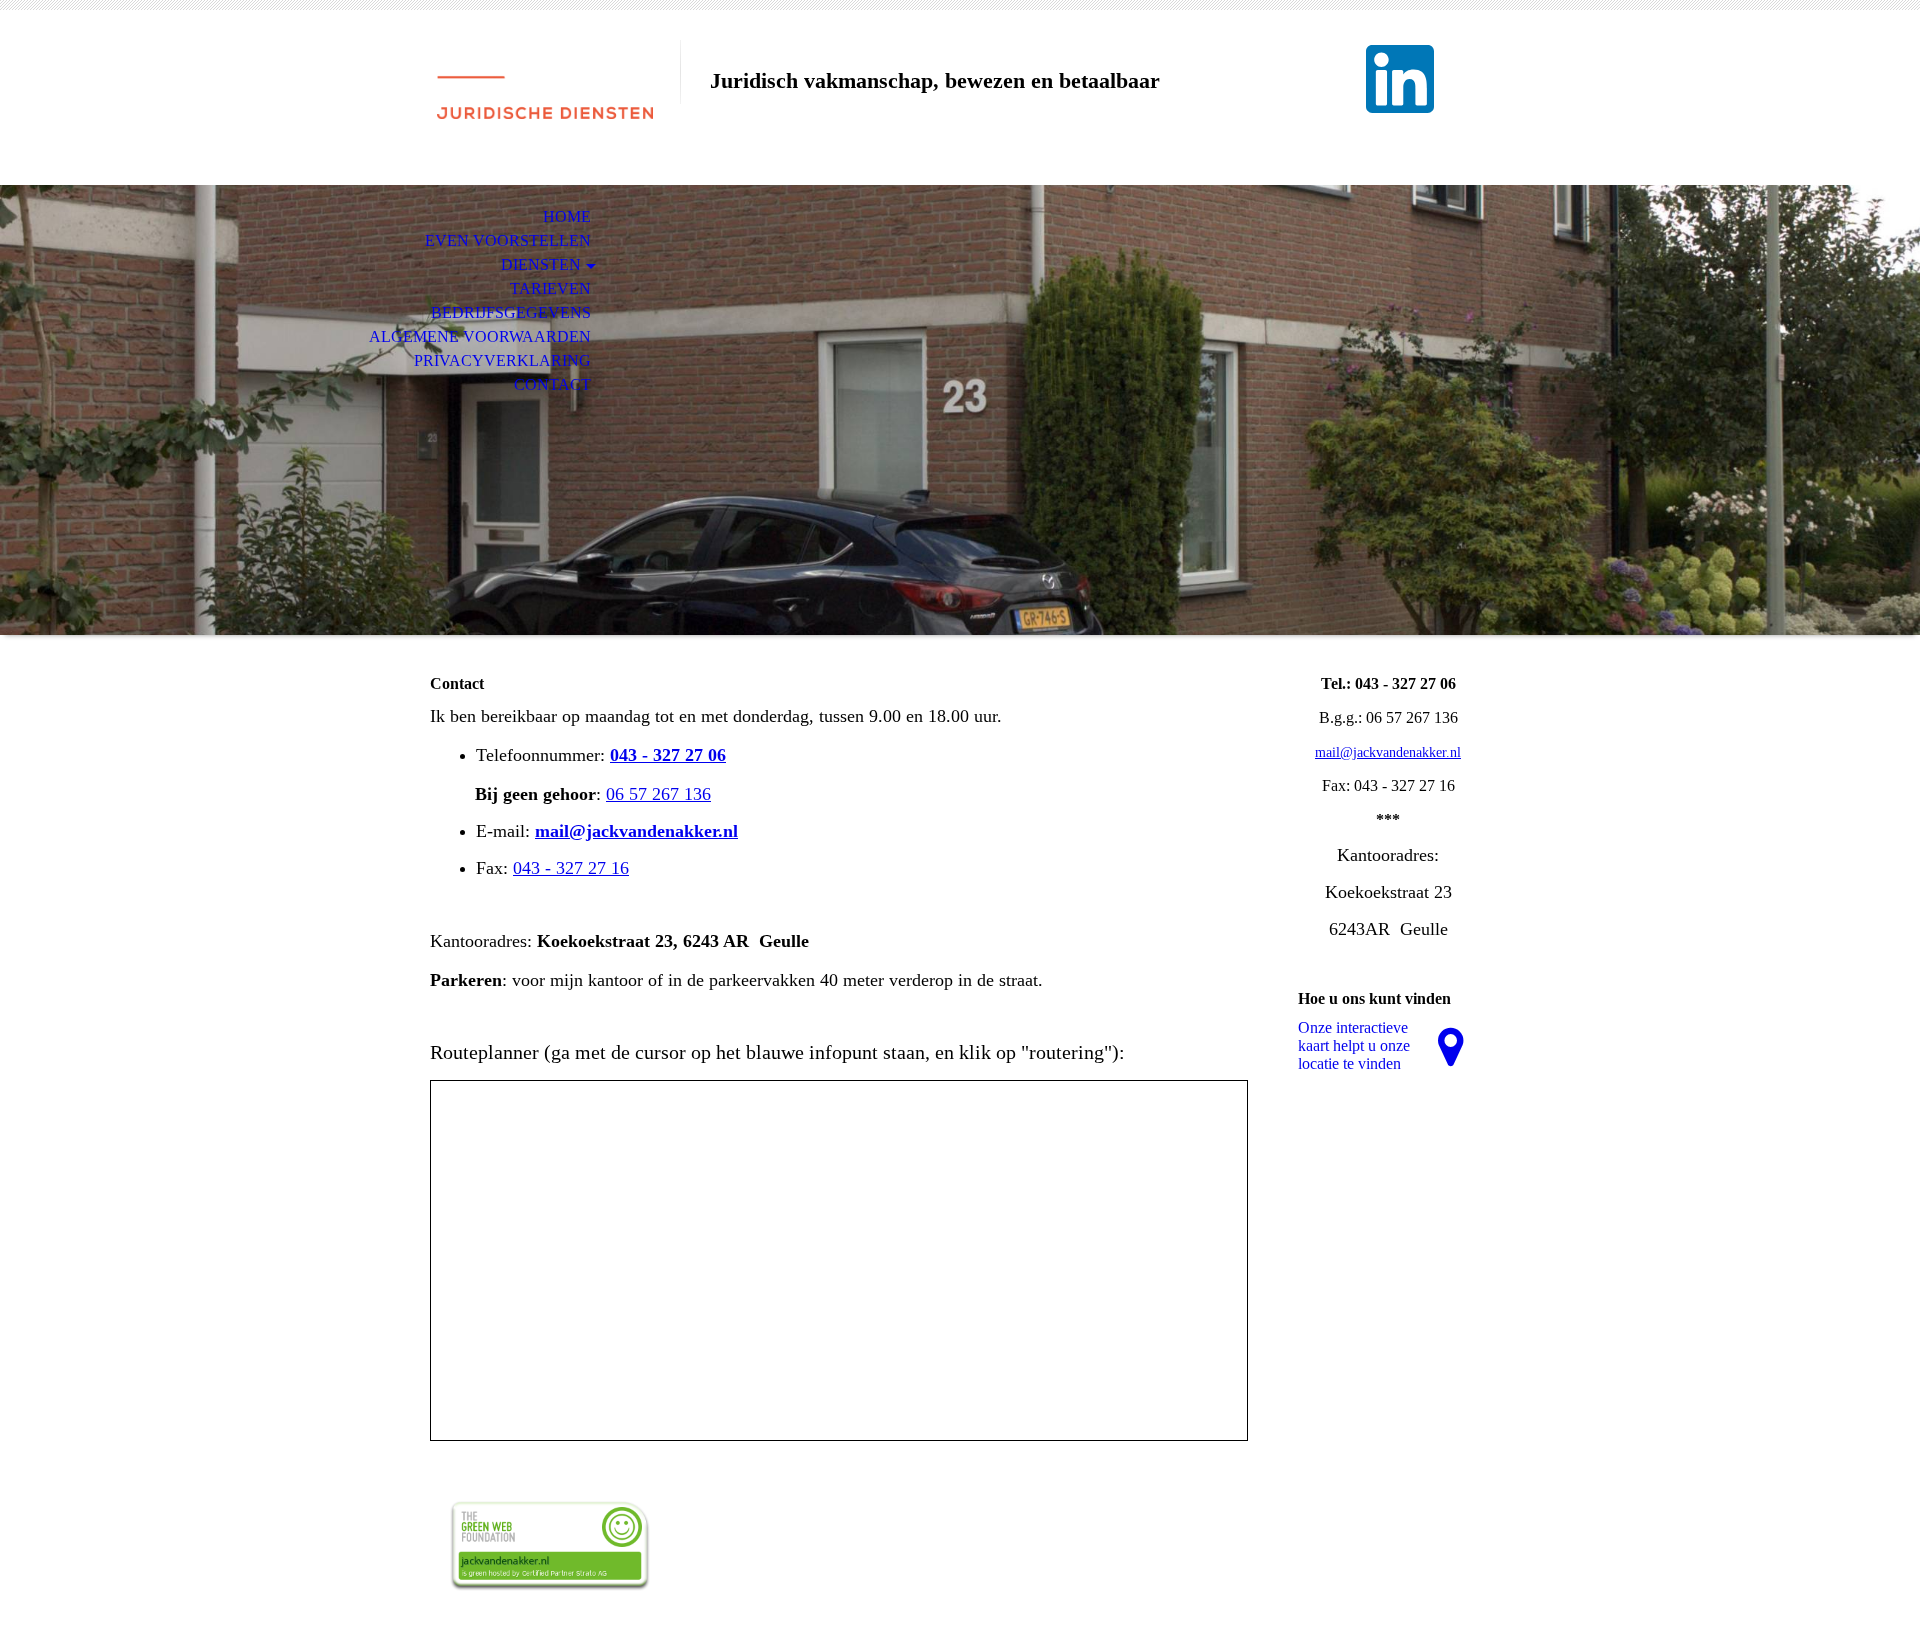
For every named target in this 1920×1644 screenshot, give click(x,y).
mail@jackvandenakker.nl (636, 831)
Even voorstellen (508, 240)
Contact (552, 384)
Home (567, 216)
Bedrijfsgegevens (511, 312)
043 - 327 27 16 (571, 868)
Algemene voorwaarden (480, 336)
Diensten (541, 264)
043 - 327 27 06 (668, 755)
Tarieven (550, 288)
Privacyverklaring (502, 360)
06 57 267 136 (658, 794)
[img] (545, 97)
